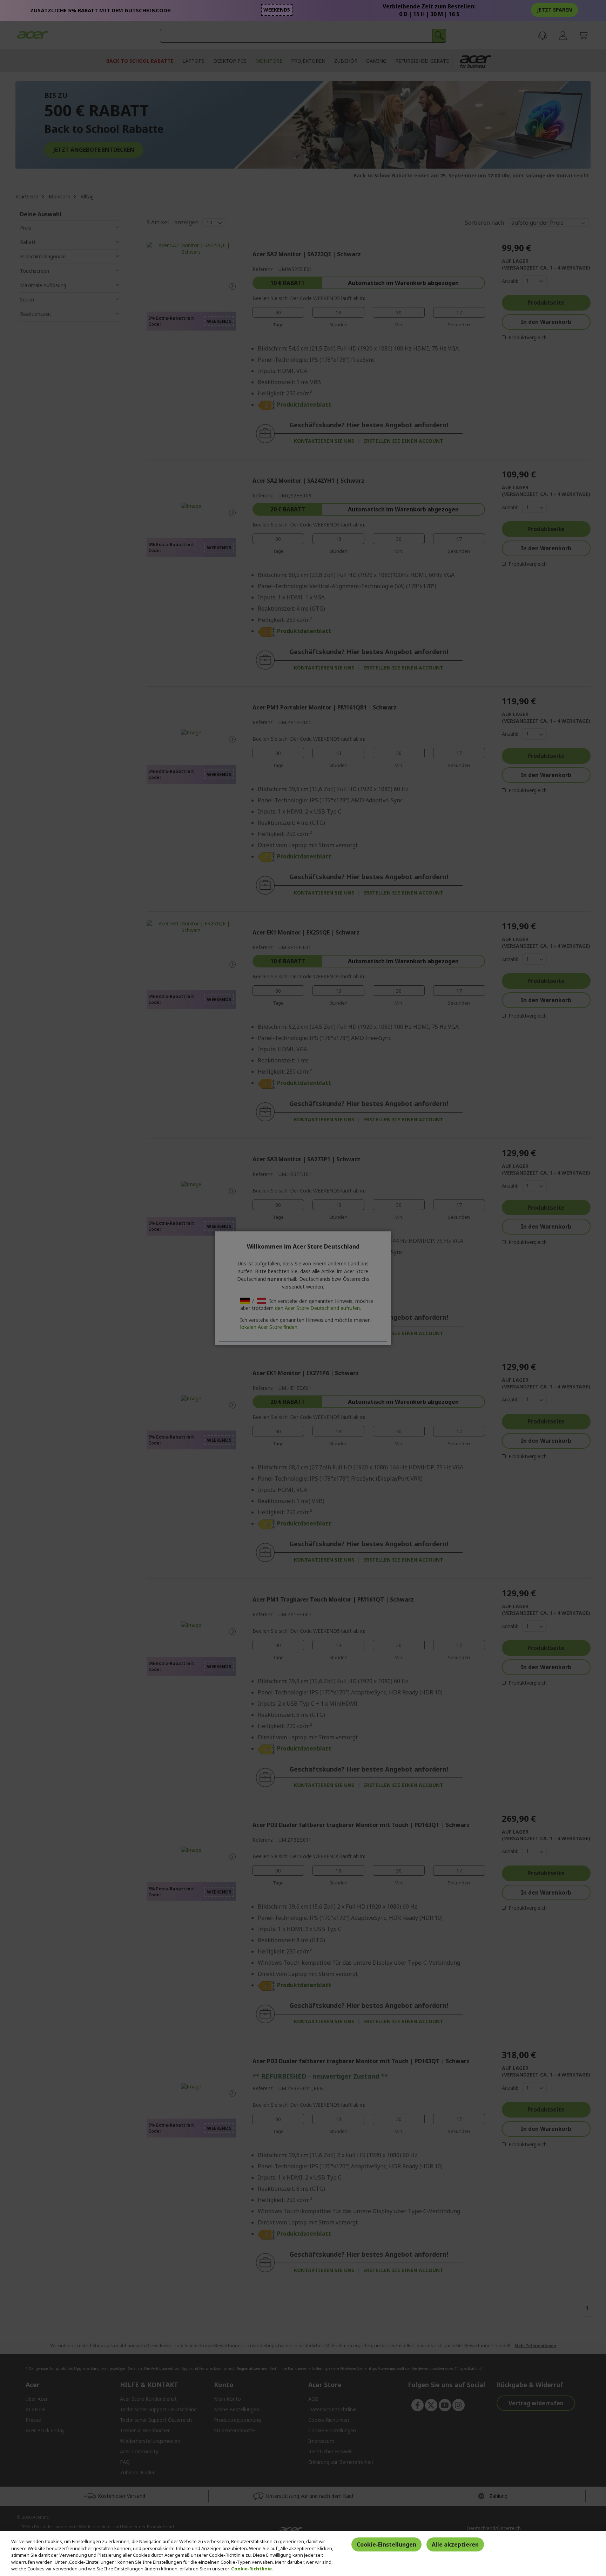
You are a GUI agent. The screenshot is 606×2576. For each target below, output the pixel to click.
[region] (303, 2554)
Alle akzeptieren (455, 2544)
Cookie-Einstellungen (386, 2544)
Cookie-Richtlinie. (252, 2569)
